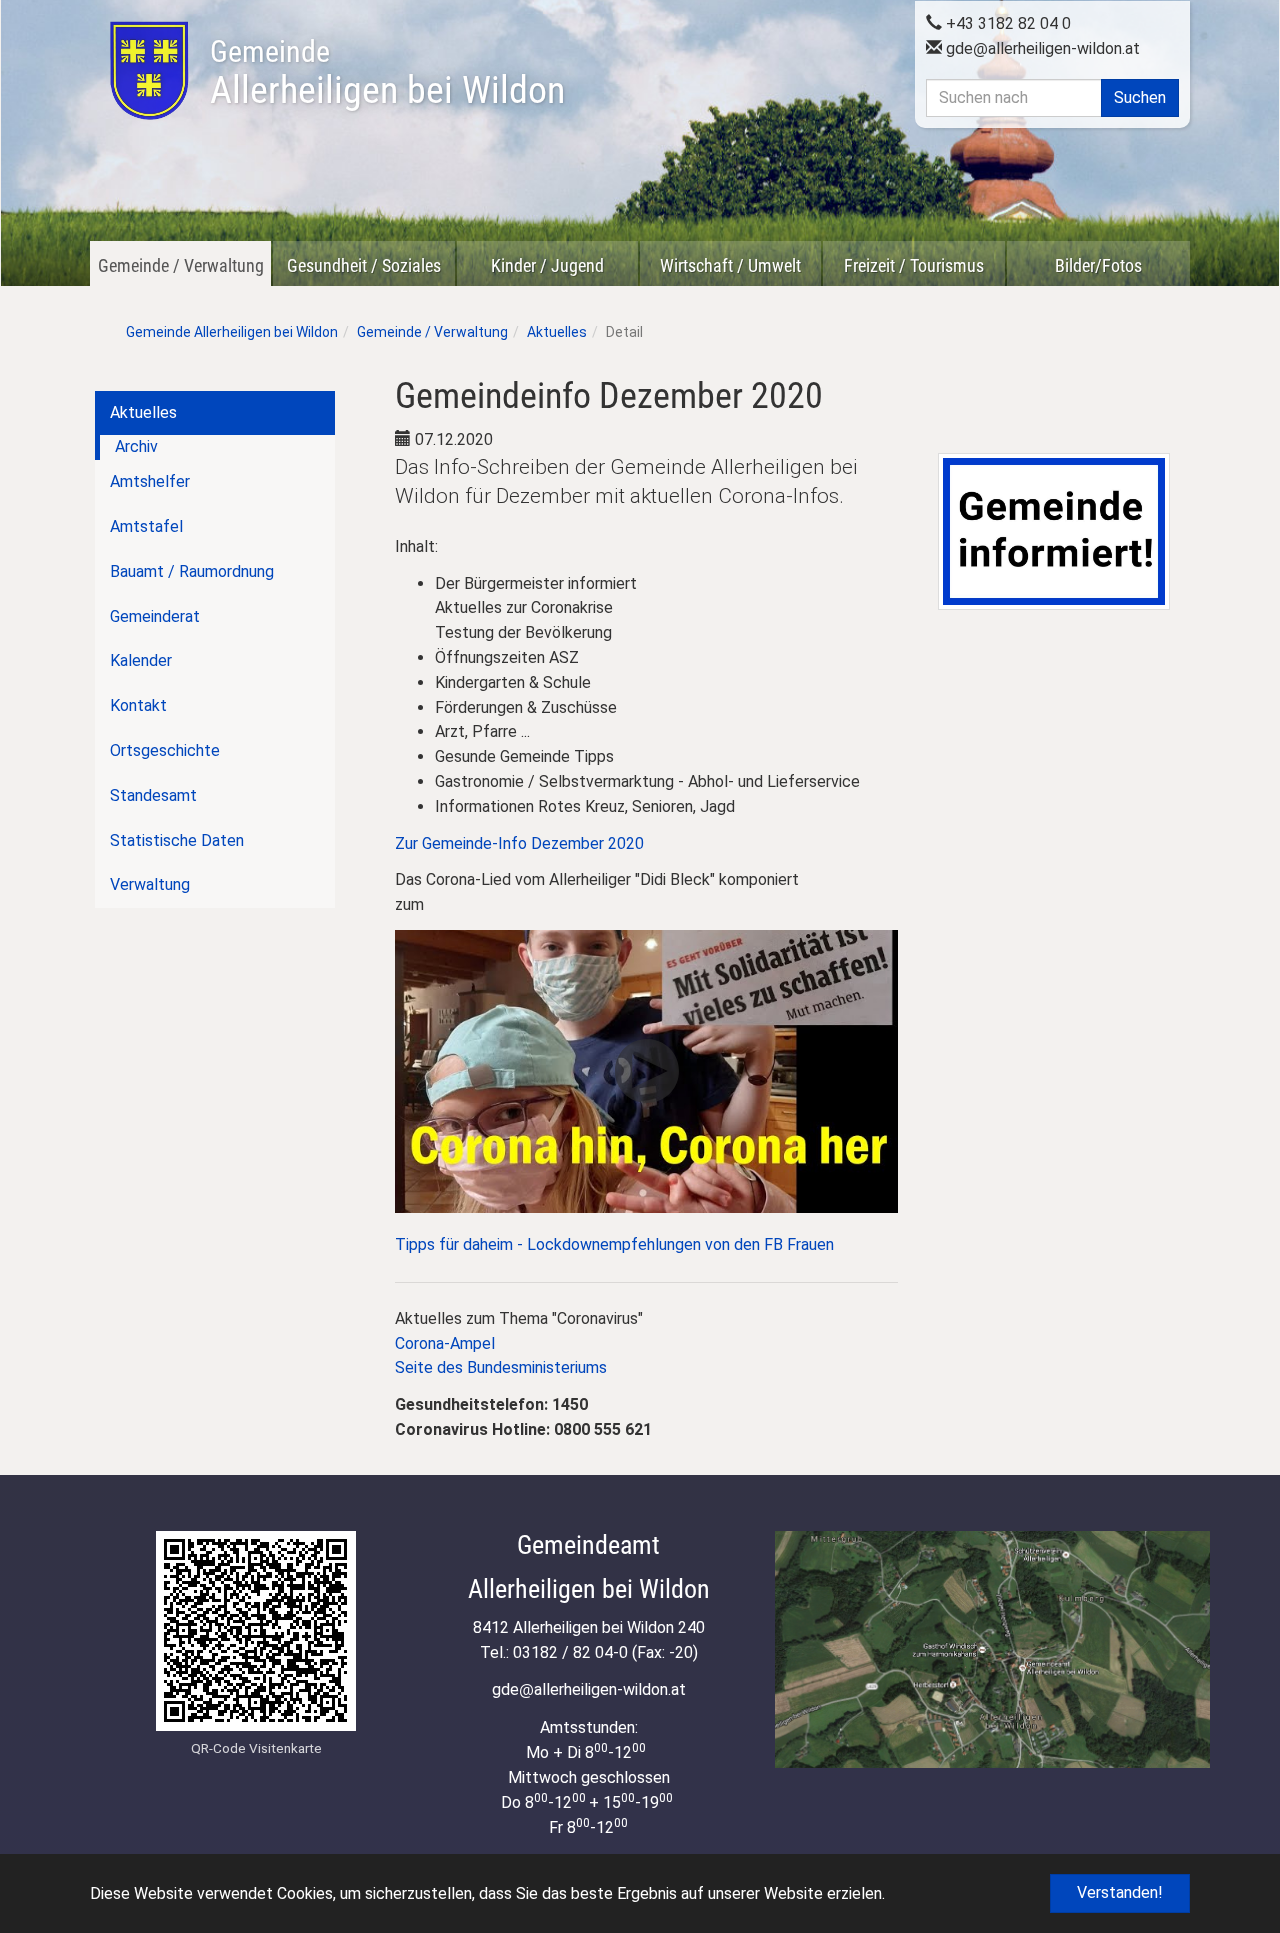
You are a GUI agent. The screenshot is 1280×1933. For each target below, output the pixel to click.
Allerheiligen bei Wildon (387, 73)
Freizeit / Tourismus (914, 265)
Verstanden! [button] (1120, 1892)
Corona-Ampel (445, 1343)
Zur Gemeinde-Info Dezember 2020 (519, 843)
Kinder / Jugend (547, 265)
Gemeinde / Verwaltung (181, 265)
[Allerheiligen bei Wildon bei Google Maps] (992, 1649)
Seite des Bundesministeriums (501, 1367)
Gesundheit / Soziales (364, 265)
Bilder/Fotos (1098, 265)
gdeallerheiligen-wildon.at (1041, 48)
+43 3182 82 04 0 (1006, 23)
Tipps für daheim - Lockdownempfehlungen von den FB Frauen (614, 1244)
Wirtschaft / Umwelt (730, 265)
